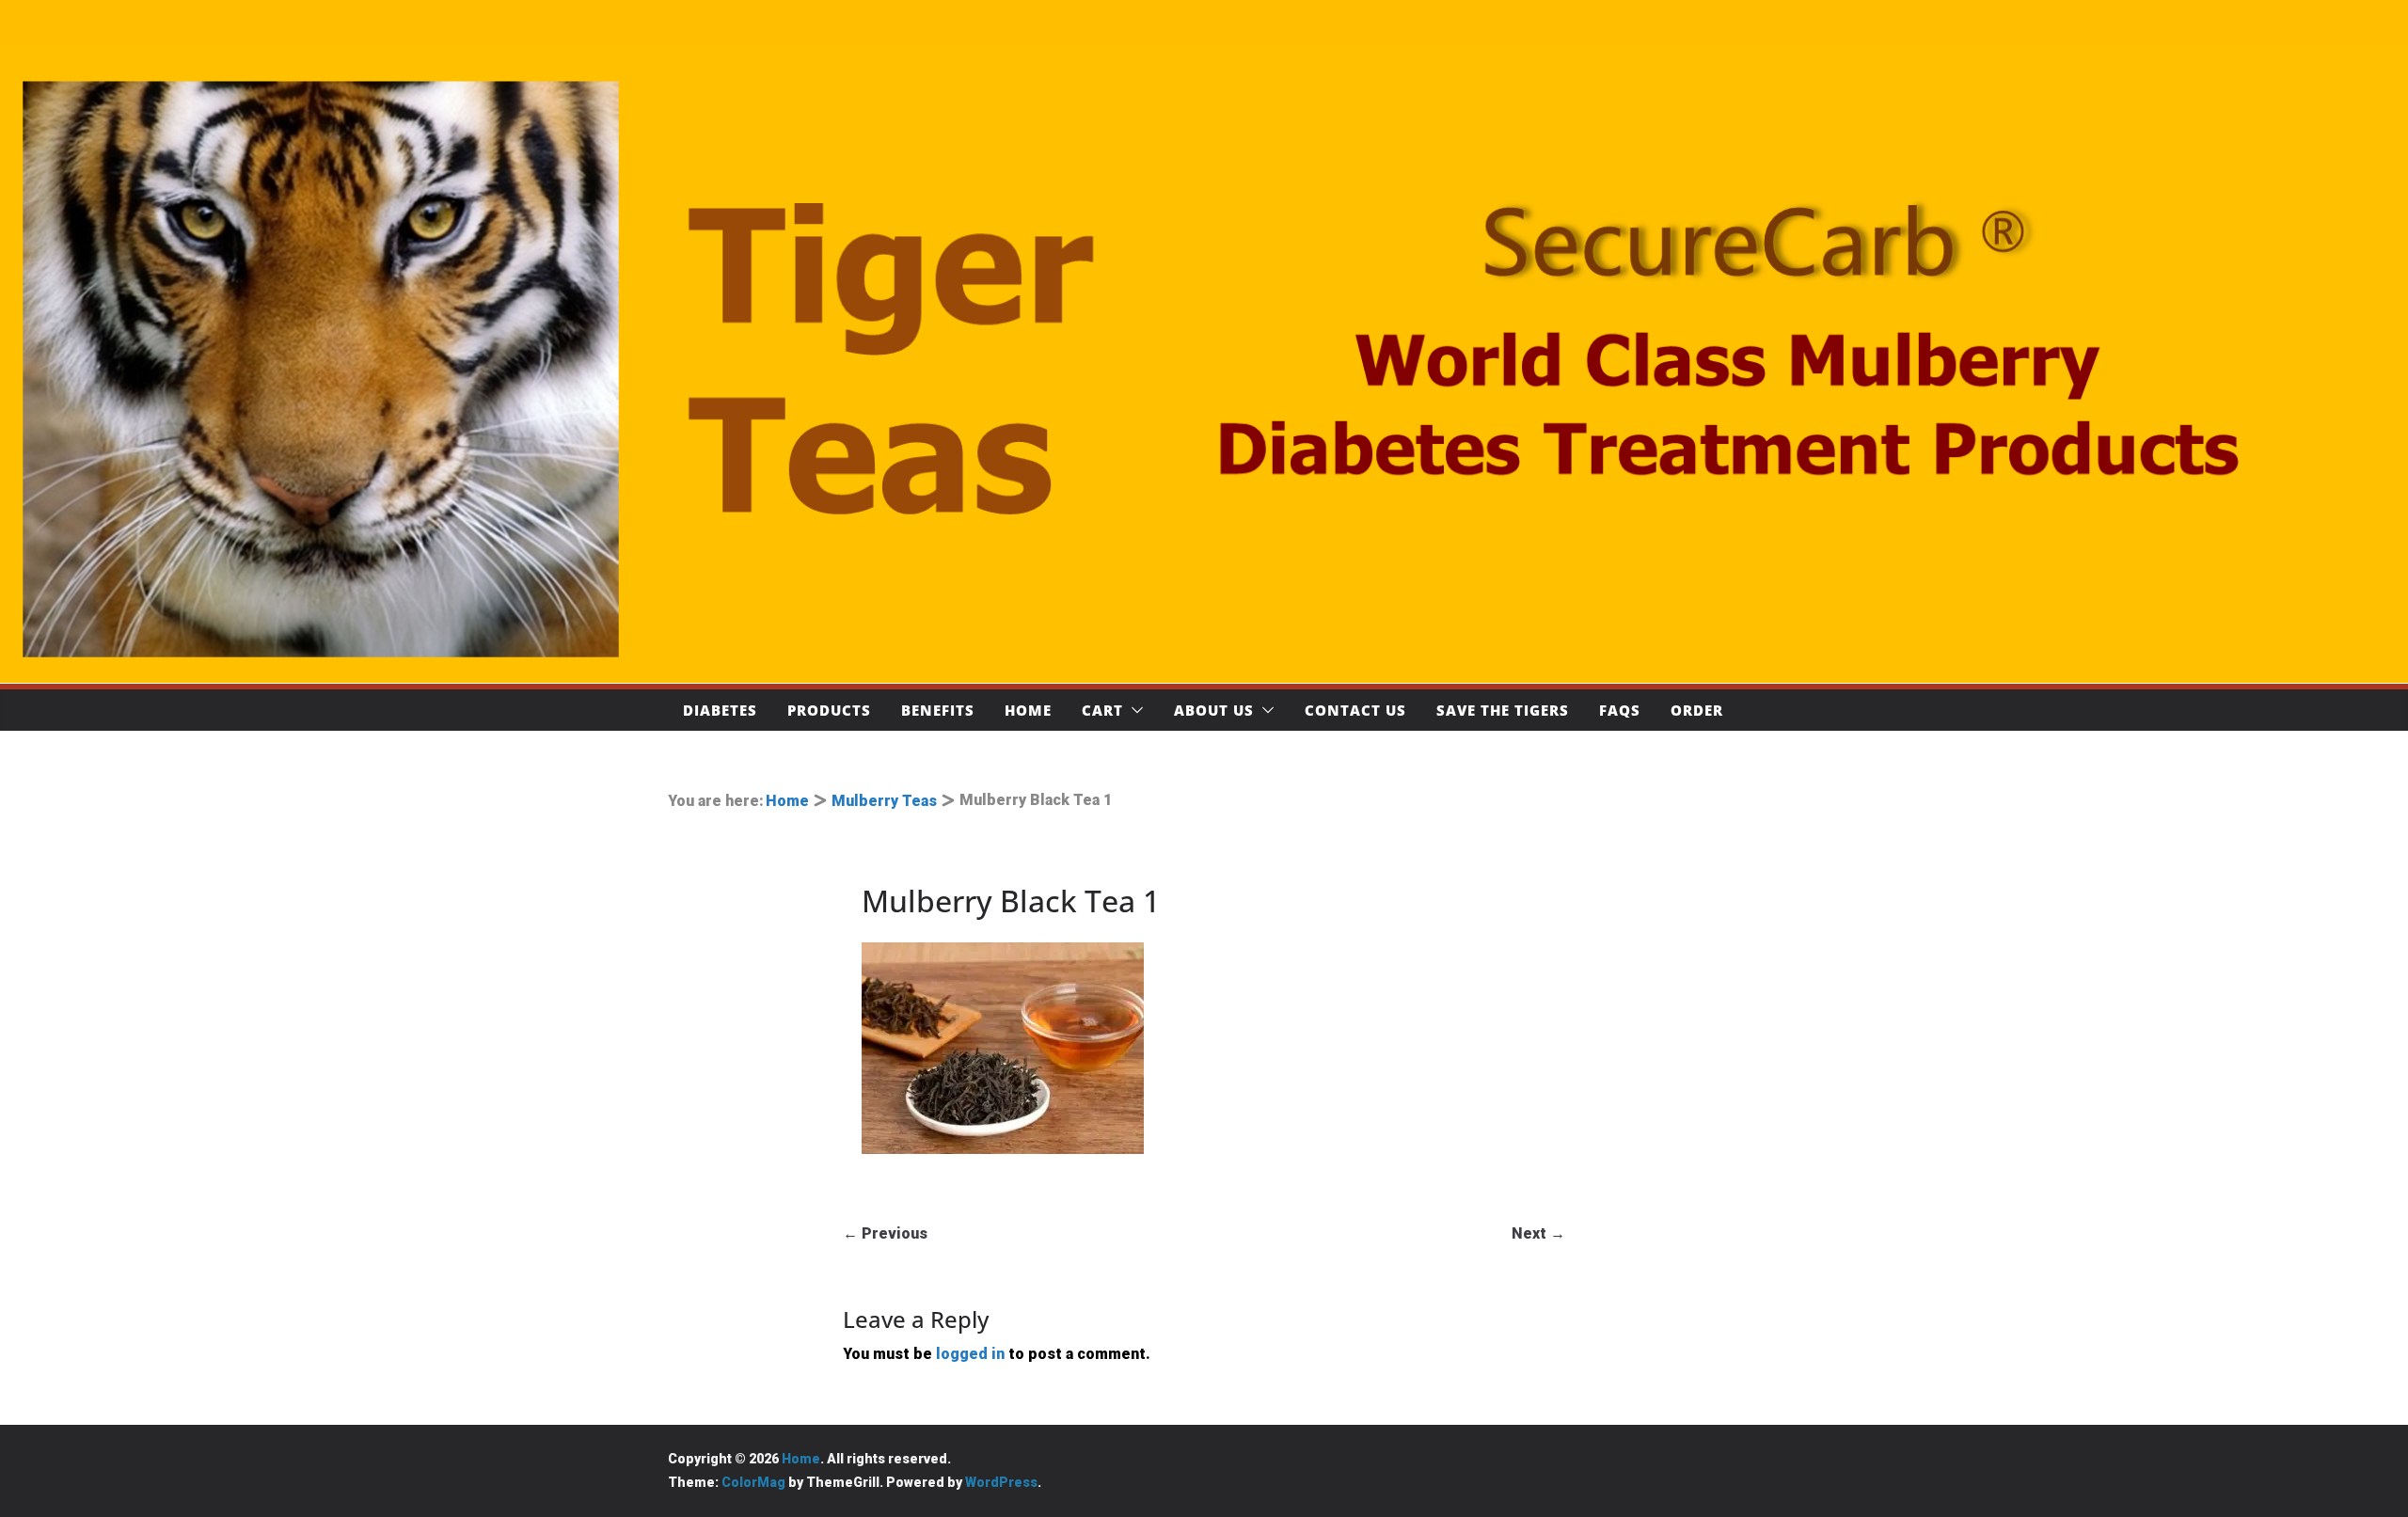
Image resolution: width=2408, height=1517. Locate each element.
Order (1697, 710)
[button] (1133, 710)
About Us (1214, 710)
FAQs (1620, 710)
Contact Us (1355, 710)
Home (1028, 710)
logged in (970, 1354)
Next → (1538, 1233)
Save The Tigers (1503, 710)
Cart (1102, 710)
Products (829, 710)
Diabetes (720, 710)
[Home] (1204, 364)
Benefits (938, 710)
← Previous (885, 1233)
